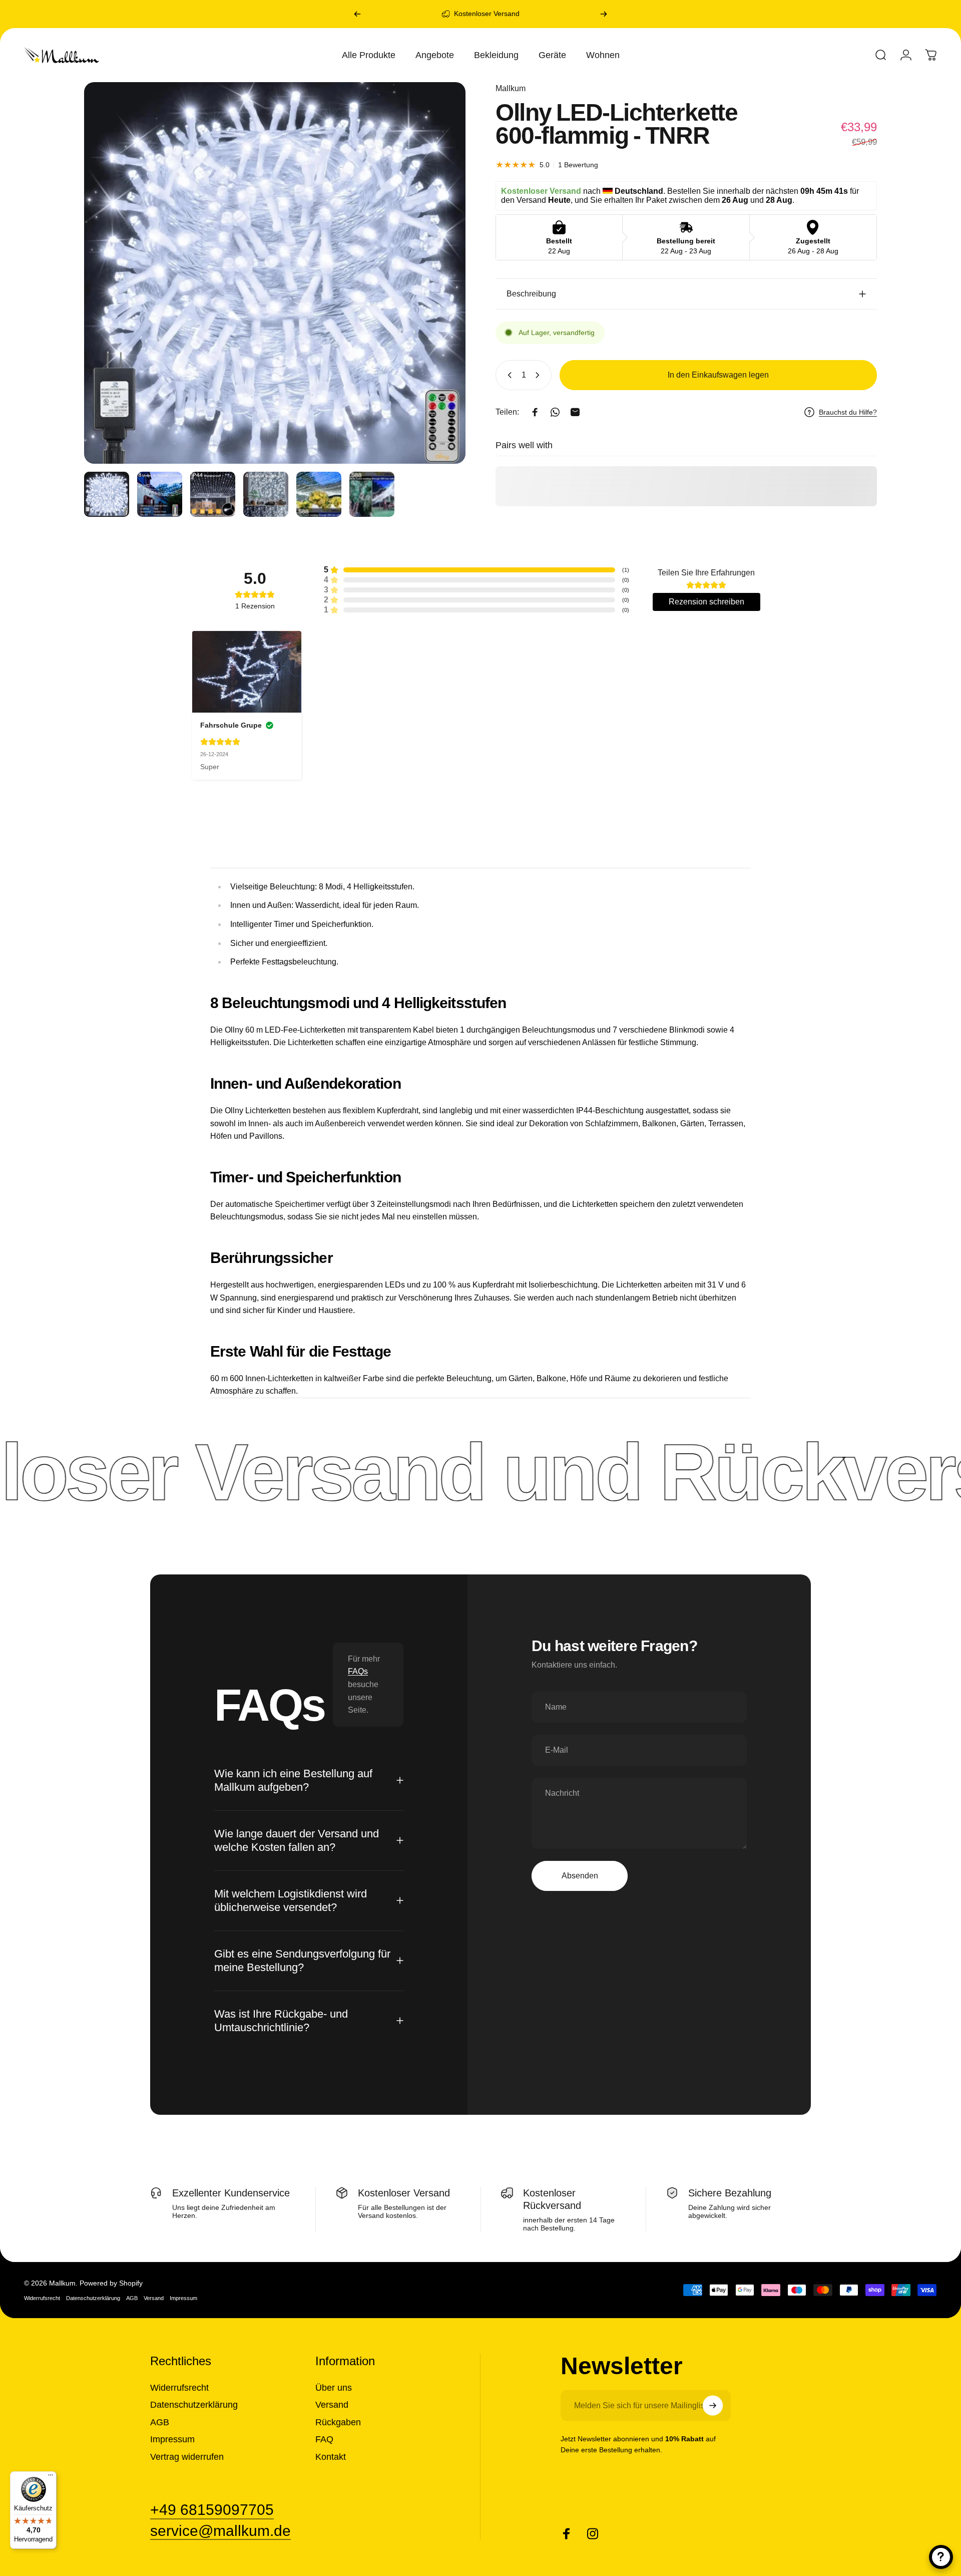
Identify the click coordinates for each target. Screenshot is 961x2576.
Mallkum (511, 88)
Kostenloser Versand (487, 14)
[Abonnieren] (713, 2405)
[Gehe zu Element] (107, 494)
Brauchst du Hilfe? (848, 412)
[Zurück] (357, 14)
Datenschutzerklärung (93, 2298)
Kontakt (331, 2456)
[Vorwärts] (604, 14)
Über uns (334, 2387)
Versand (154, 2298)
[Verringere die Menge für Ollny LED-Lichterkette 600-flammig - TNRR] (508, 375)
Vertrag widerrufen (187, 2456)
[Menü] (51, 2477)
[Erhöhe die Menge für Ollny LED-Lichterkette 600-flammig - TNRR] (540, 375)
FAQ (324, 2439)
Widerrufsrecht (42, 2298)
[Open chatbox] (941, 2557)
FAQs (358, 1671)
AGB (132, 2298)
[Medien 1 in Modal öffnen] (275, 273)
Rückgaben (338, 2422)
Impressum (183, 2298)
